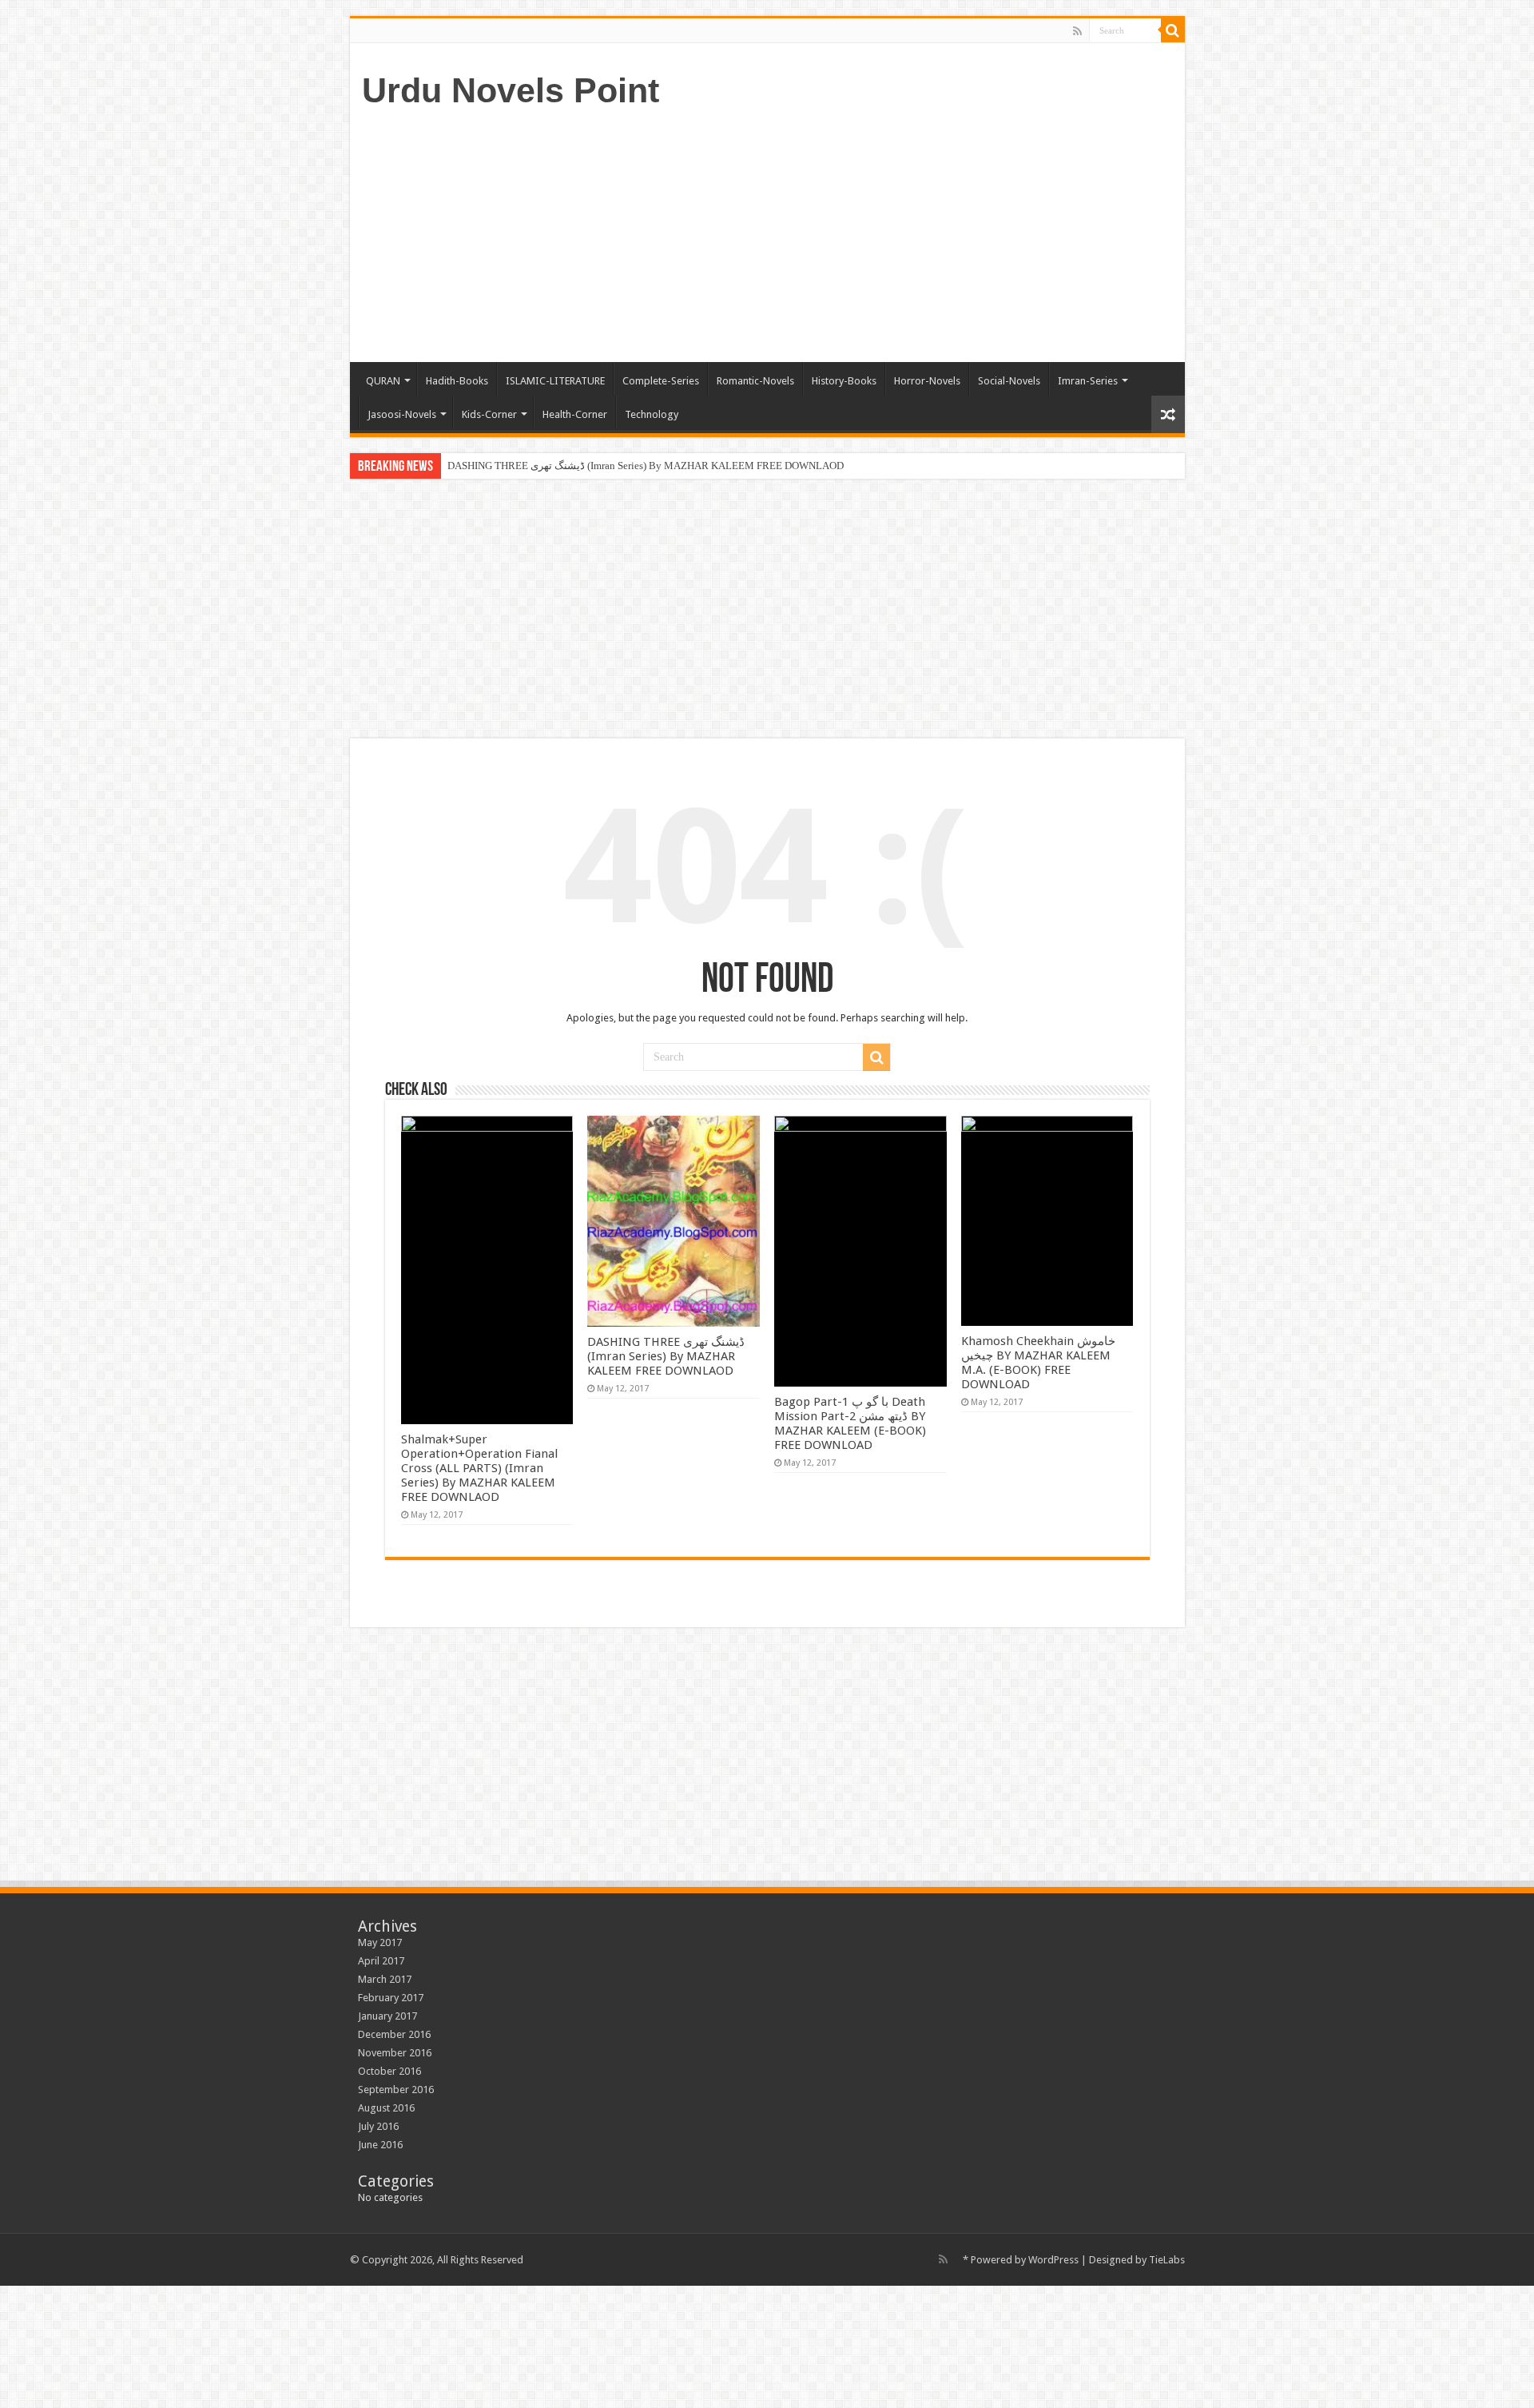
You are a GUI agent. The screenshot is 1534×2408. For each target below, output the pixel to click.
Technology (652, 414)
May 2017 (380, 1942)
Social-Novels (1009, 381)
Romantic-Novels (755, 381)
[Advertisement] (882, 234)
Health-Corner (575, 414)
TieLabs (1167, 2260)
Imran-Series (1088, 381)
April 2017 (381, 1961)
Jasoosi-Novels (402, 414)
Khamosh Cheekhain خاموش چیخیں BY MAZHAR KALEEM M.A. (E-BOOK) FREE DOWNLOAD (1038, 1363)
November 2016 (395, 2053)
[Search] (1173, 30)
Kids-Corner (489, 414)
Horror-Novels (927, 381)
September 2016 (396, 2090)
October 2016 (389, 2071)
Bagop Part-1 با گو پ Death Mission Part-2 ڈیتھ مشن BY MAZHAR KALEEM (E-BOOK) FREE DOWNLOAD (850, 1423)
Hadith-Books (457, 381)
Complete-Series (661, 381)
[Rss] (1077, 31)
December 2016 (394, 2034)
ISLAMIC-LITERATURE (555, 381)
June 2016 (380, 2145)
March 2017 (385, 1979)
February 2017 (391, 1998)
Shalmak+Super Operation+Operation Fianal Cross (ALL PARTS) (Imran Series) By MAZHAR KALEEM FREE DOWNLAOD (479, 1468)
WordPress (1053, 2260)
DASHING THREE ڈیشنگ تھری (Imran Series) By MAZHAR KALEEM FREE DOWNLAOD (646, 466)
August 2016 (386, 2108)
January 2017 (387, 2016)
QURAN (383, 381)
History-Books (844, 381)
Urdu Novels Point (511, 90)
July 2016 (378, 2126)
